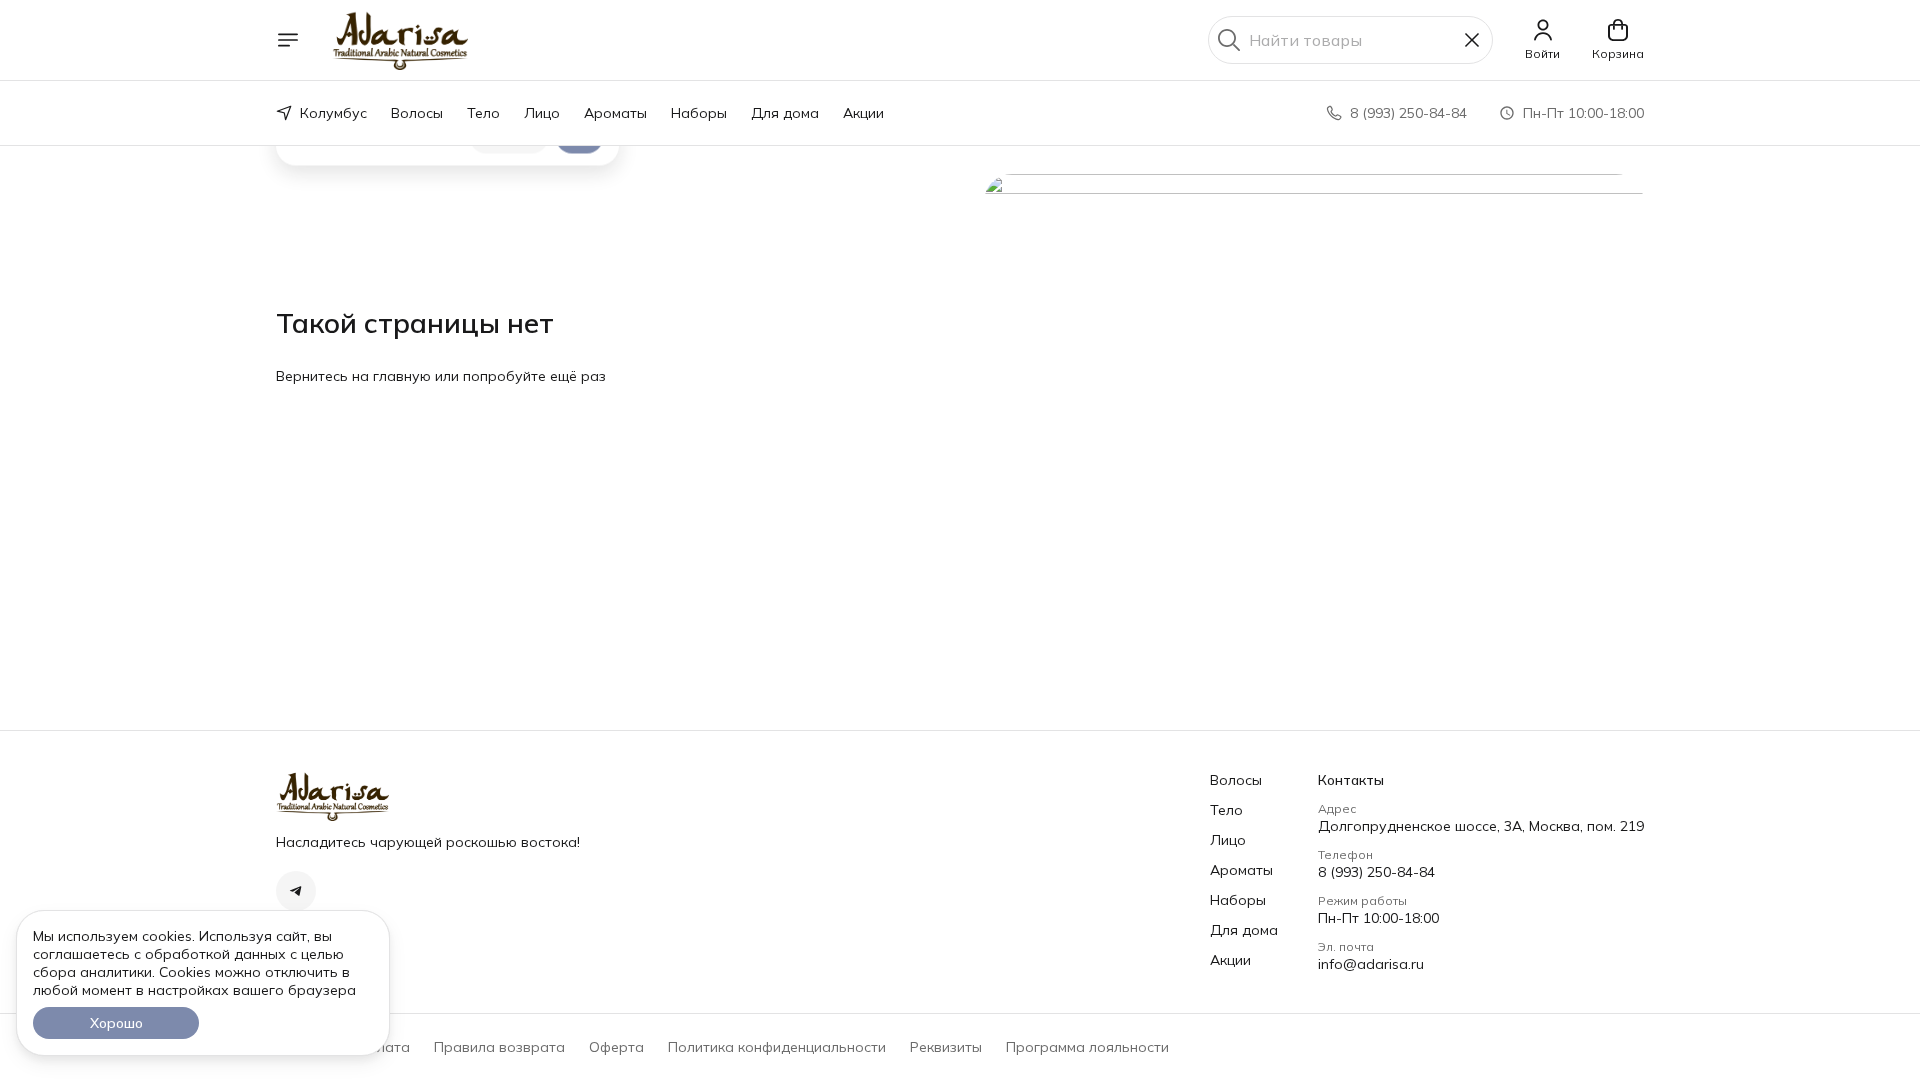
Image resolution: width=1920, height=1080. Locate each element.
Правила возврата (499, 1047)
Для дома (785, 113)
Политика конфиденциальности (777, 1047)
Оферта (616, 1047)
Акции (863, 113)
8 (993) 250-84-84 (1376, 872)
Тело (483, 113)
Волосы (417, 113)
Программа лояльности (1087, 1047)
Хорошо (116, 1023)
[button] (296, 891)
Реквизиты (946, 1047)
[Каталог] (288, 40)
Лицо (542, 113)
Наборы (699, 113)
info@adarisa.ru (1371, 964)
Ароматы (615, 113)
